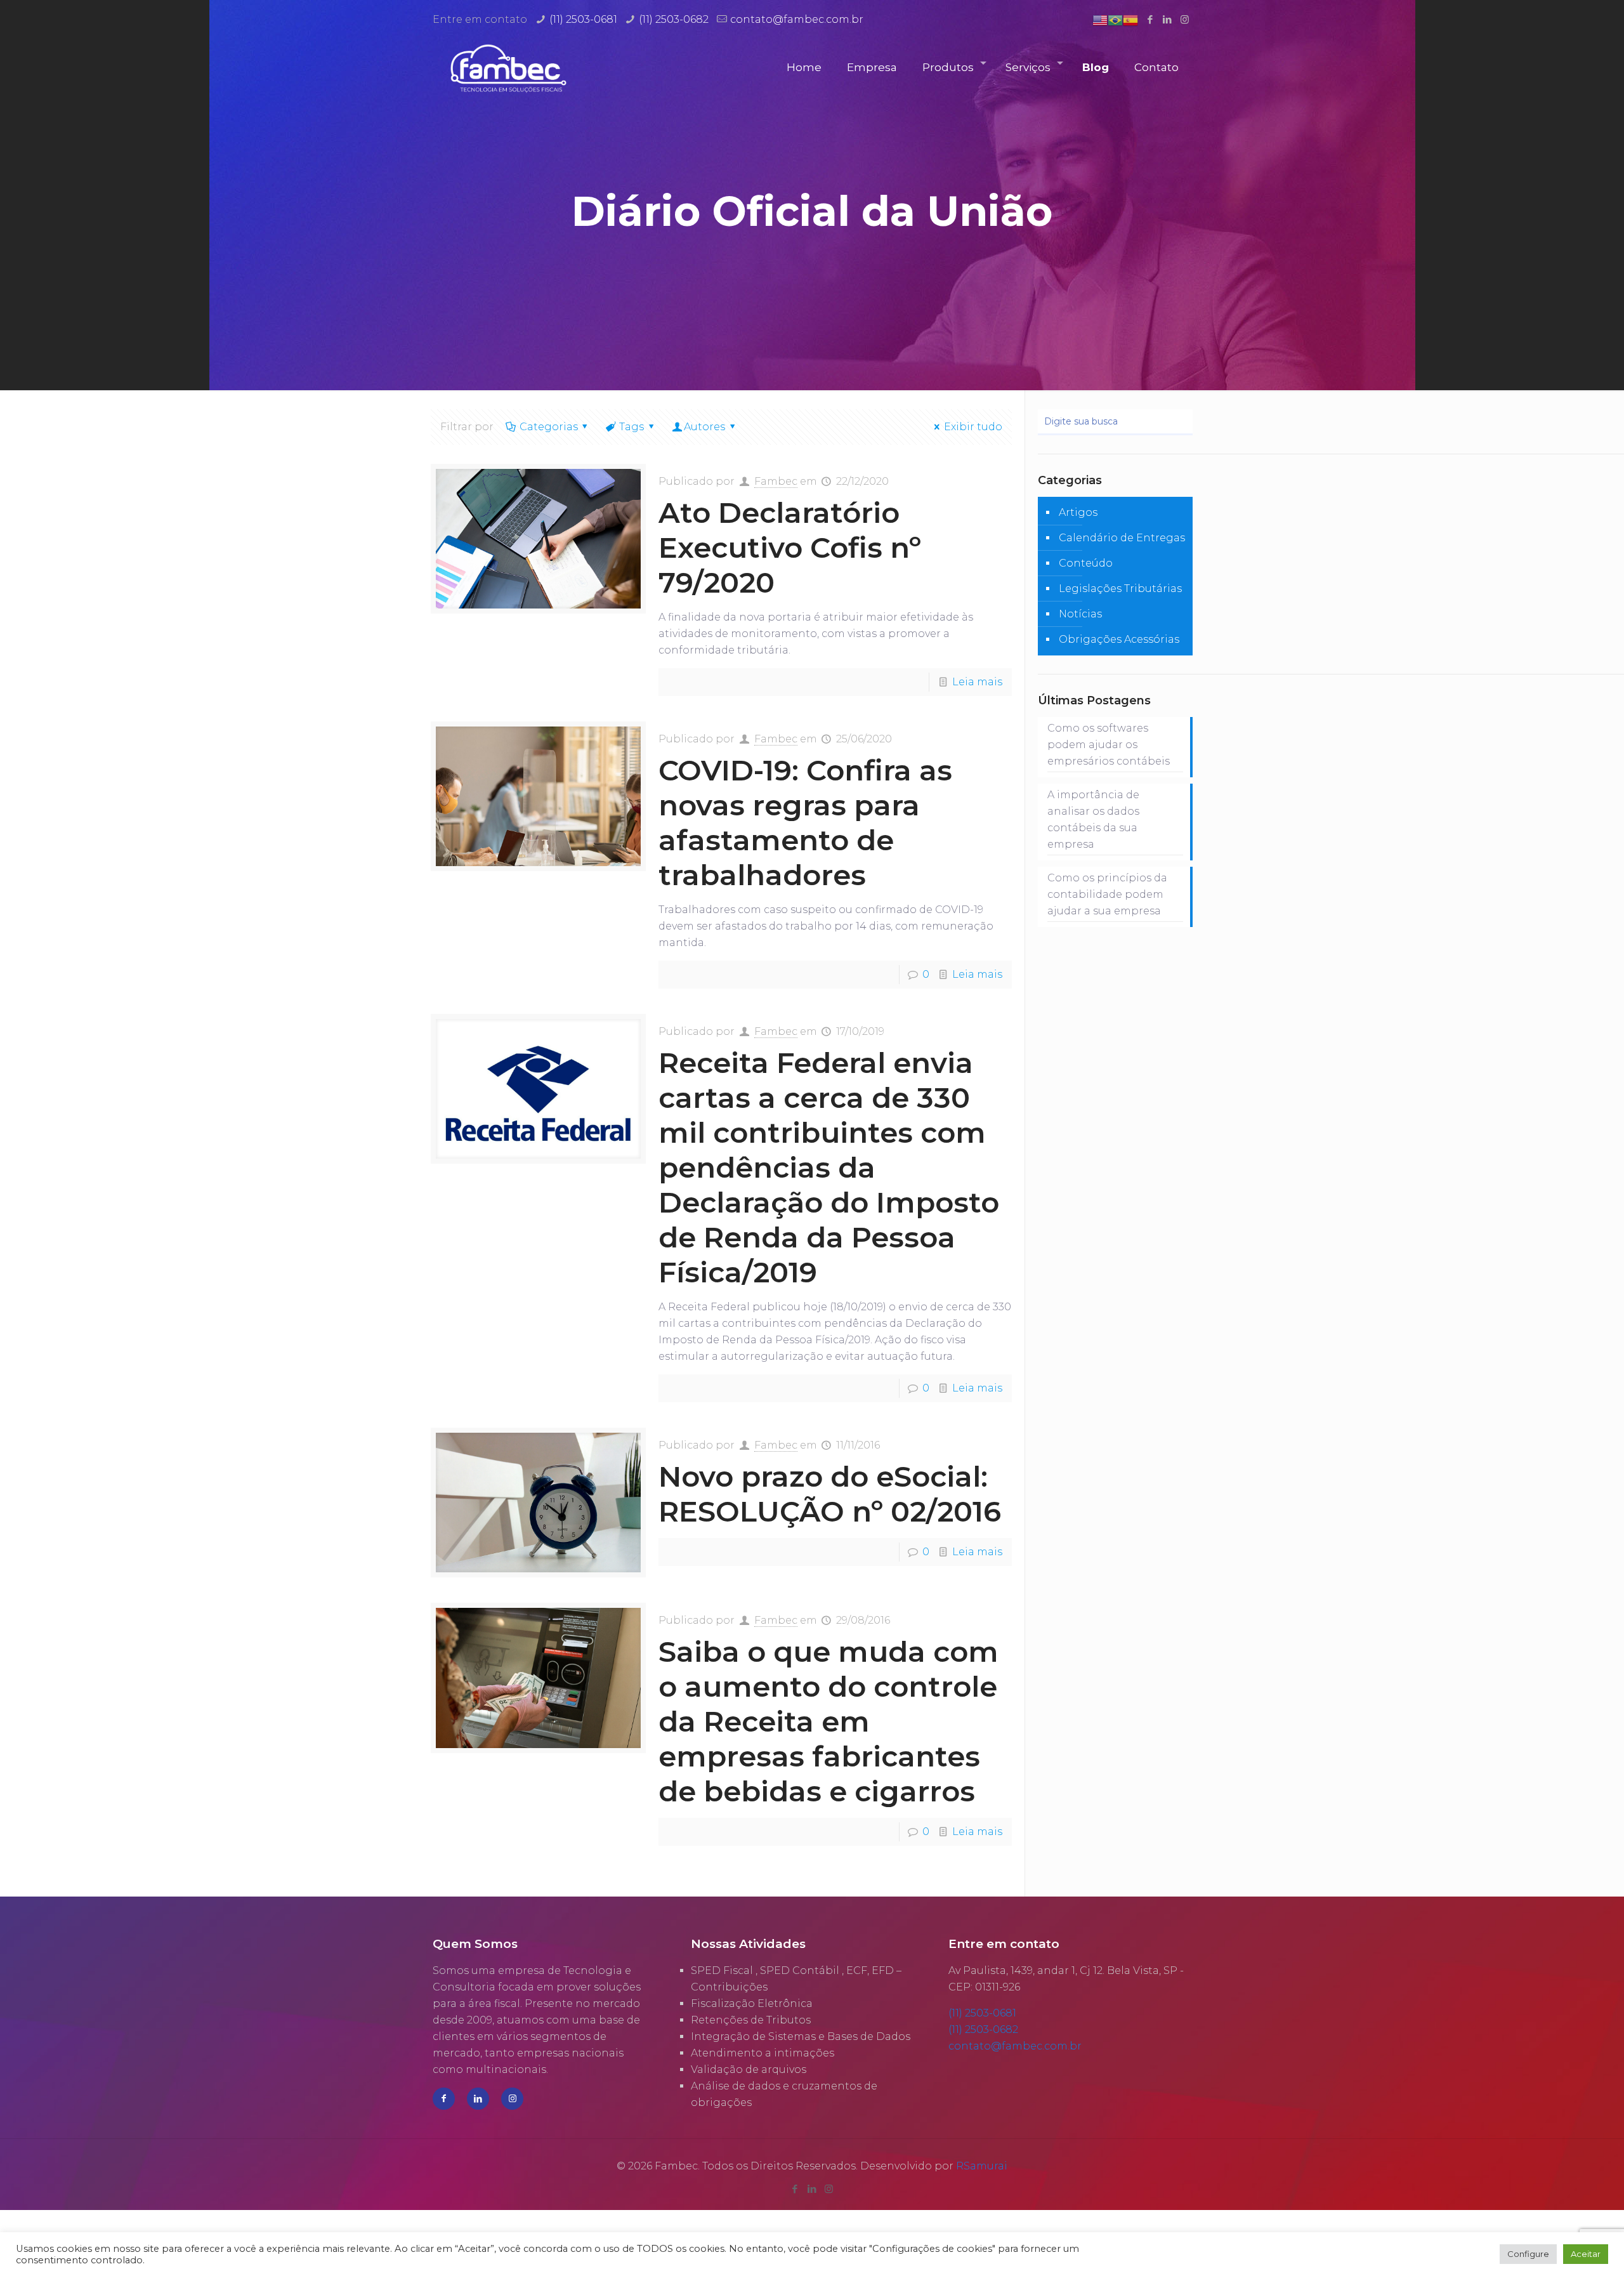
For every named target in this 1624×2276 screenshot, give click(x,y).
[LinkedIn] (1168, 19)
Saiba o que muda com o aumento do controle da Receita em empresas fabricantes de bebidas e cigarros (828, 1721)
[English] (1100, 19)
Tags (632, 427)
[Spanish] (1130, 19)
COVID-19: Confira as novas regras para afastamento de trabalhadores (805, 822)
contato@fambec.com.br (797, 19)
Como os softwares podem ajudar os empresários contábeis (1109, 745)
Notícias (1080, 614)
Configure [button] (1528, 2254)
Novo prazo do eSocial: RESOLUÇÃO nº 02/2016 (830, 1494)
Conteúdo (1086, 563)
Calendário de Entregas (1122, 538)
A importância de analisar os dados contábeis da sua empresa (1093, 819)
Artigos (1078, 512)
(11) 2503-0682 (674, 19)
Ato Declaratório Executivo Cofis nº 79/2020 (790, 547)
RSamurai (982, 2166)
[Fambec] (508, 68)
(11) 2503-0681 (583, 19)
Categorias (549, 427)
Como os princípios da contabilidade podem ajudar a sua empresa (1107, 894)
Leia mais (977, 682)
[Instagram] (1185, 19)
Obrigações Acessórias (1119, 639)
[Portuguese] (1115, 19)
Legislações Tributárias (1120, 589)
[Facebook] (1150, 19)
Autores (704, 427)
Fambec (776, 481)
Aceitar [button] (1586, 2254)
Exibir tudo (973, 427)
